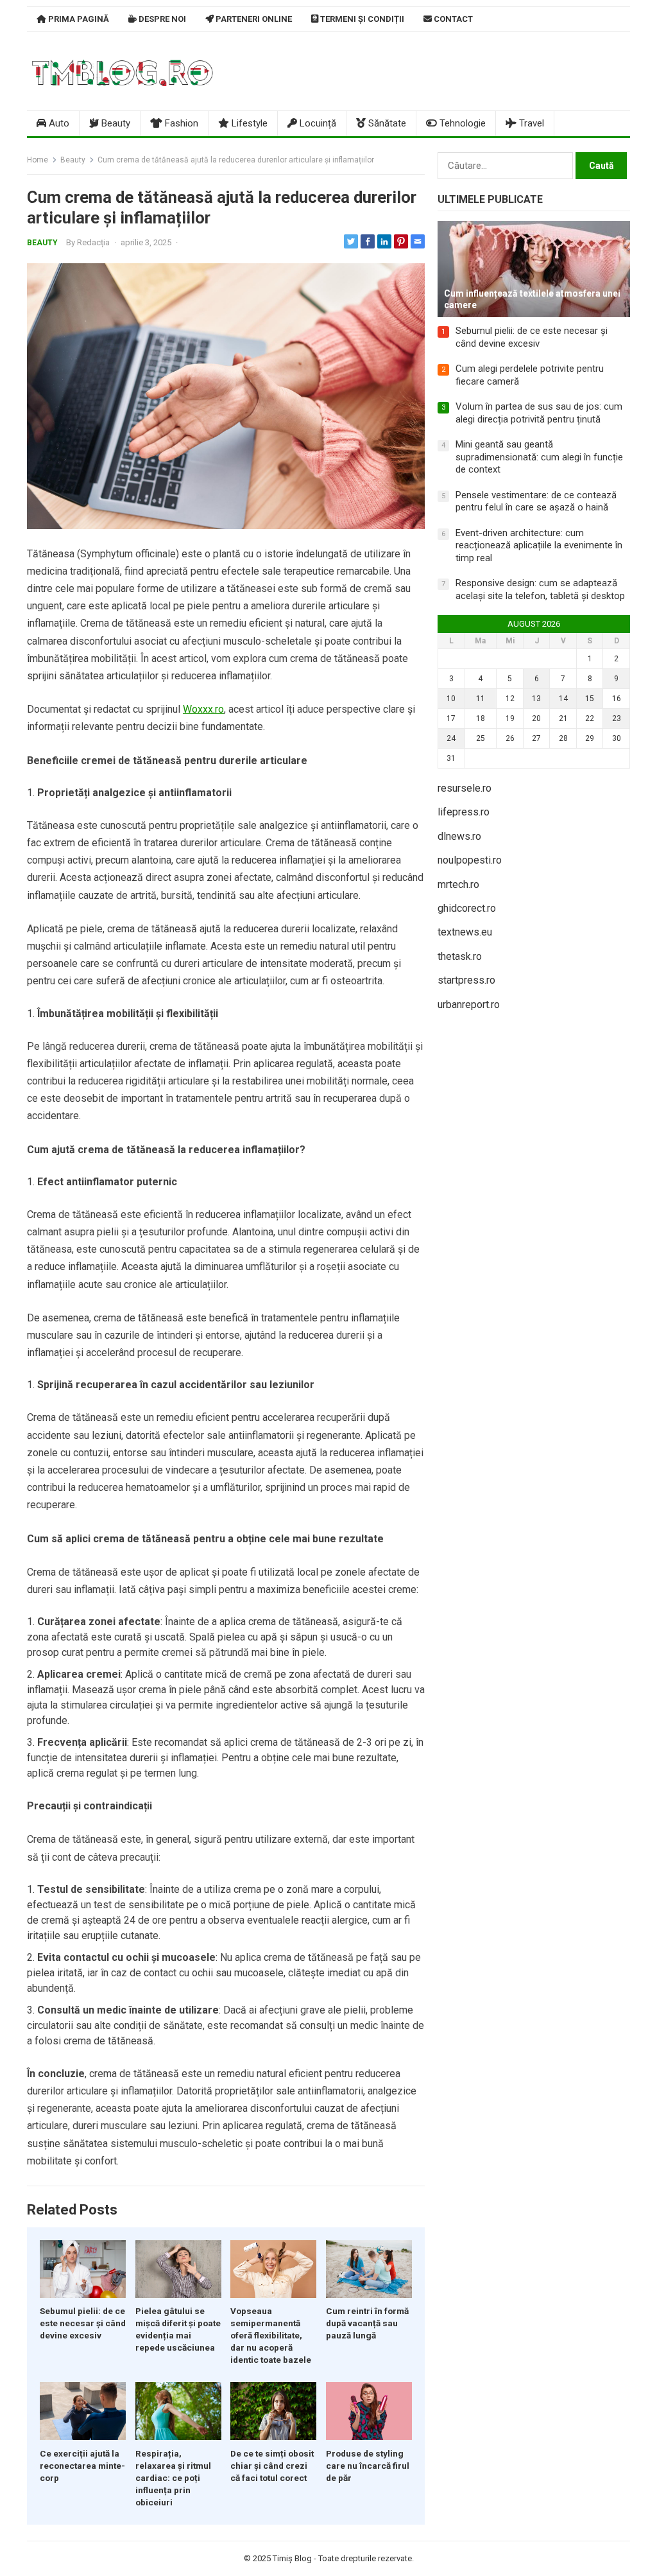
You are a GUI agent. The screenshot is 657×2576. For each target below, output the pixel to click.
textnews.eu (465, 932)
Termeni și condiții (361, 19)
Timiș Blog (292, 2558)
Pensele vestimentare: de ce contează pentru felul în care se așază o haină (536, 501)
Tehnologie (461, 123)
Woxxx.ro (203, 709)
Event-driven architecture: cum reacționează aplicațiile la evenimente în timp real (539, 545)
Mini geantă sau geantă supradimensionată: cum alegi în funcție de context (539, 457)
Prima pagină (78, 19)
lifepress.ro (464, 812)
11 (481, 699)
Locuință (317, 123)
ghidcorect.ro (467, 908)
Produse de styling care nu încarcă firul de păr (368, 2466)
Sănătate (386, 123)
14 (563, 699)
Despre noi (161, 19)
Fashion (180, 123)
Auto (58, 123)
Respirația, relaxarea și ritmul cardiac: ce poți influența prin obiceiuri (173, 2478)
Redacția (93, 242)
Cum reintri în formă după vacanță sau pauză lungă (367, 2323)
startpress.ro (466, 980)
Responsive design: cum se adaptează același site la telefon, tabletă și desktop (540, 589)
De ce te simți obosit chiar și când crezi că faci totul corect (272, 2466)
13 (536, 699)
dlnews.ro (459, 836)
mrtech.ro (458, 884)
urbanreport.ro (469, 1005)
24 (451, 738)
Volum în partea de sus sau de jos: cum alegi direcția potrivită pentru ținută (539, 413)
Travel (530, 123)
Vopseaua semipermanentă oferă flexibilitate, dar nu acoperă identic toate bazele (271, 2335)
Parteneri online (253, 19)
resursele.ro (465, 788)
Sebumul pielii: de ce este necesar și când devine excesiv (83, 2323)
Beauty (115, 123)
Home (38, 160)
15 (590, 699)
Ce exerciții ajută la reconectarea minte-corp (82, 2466)
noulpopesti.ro (470, 860)
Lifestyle (248, 123)
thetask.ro (460, 956)
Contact (452, 19)
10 (451, 699)
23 (617, 718)
